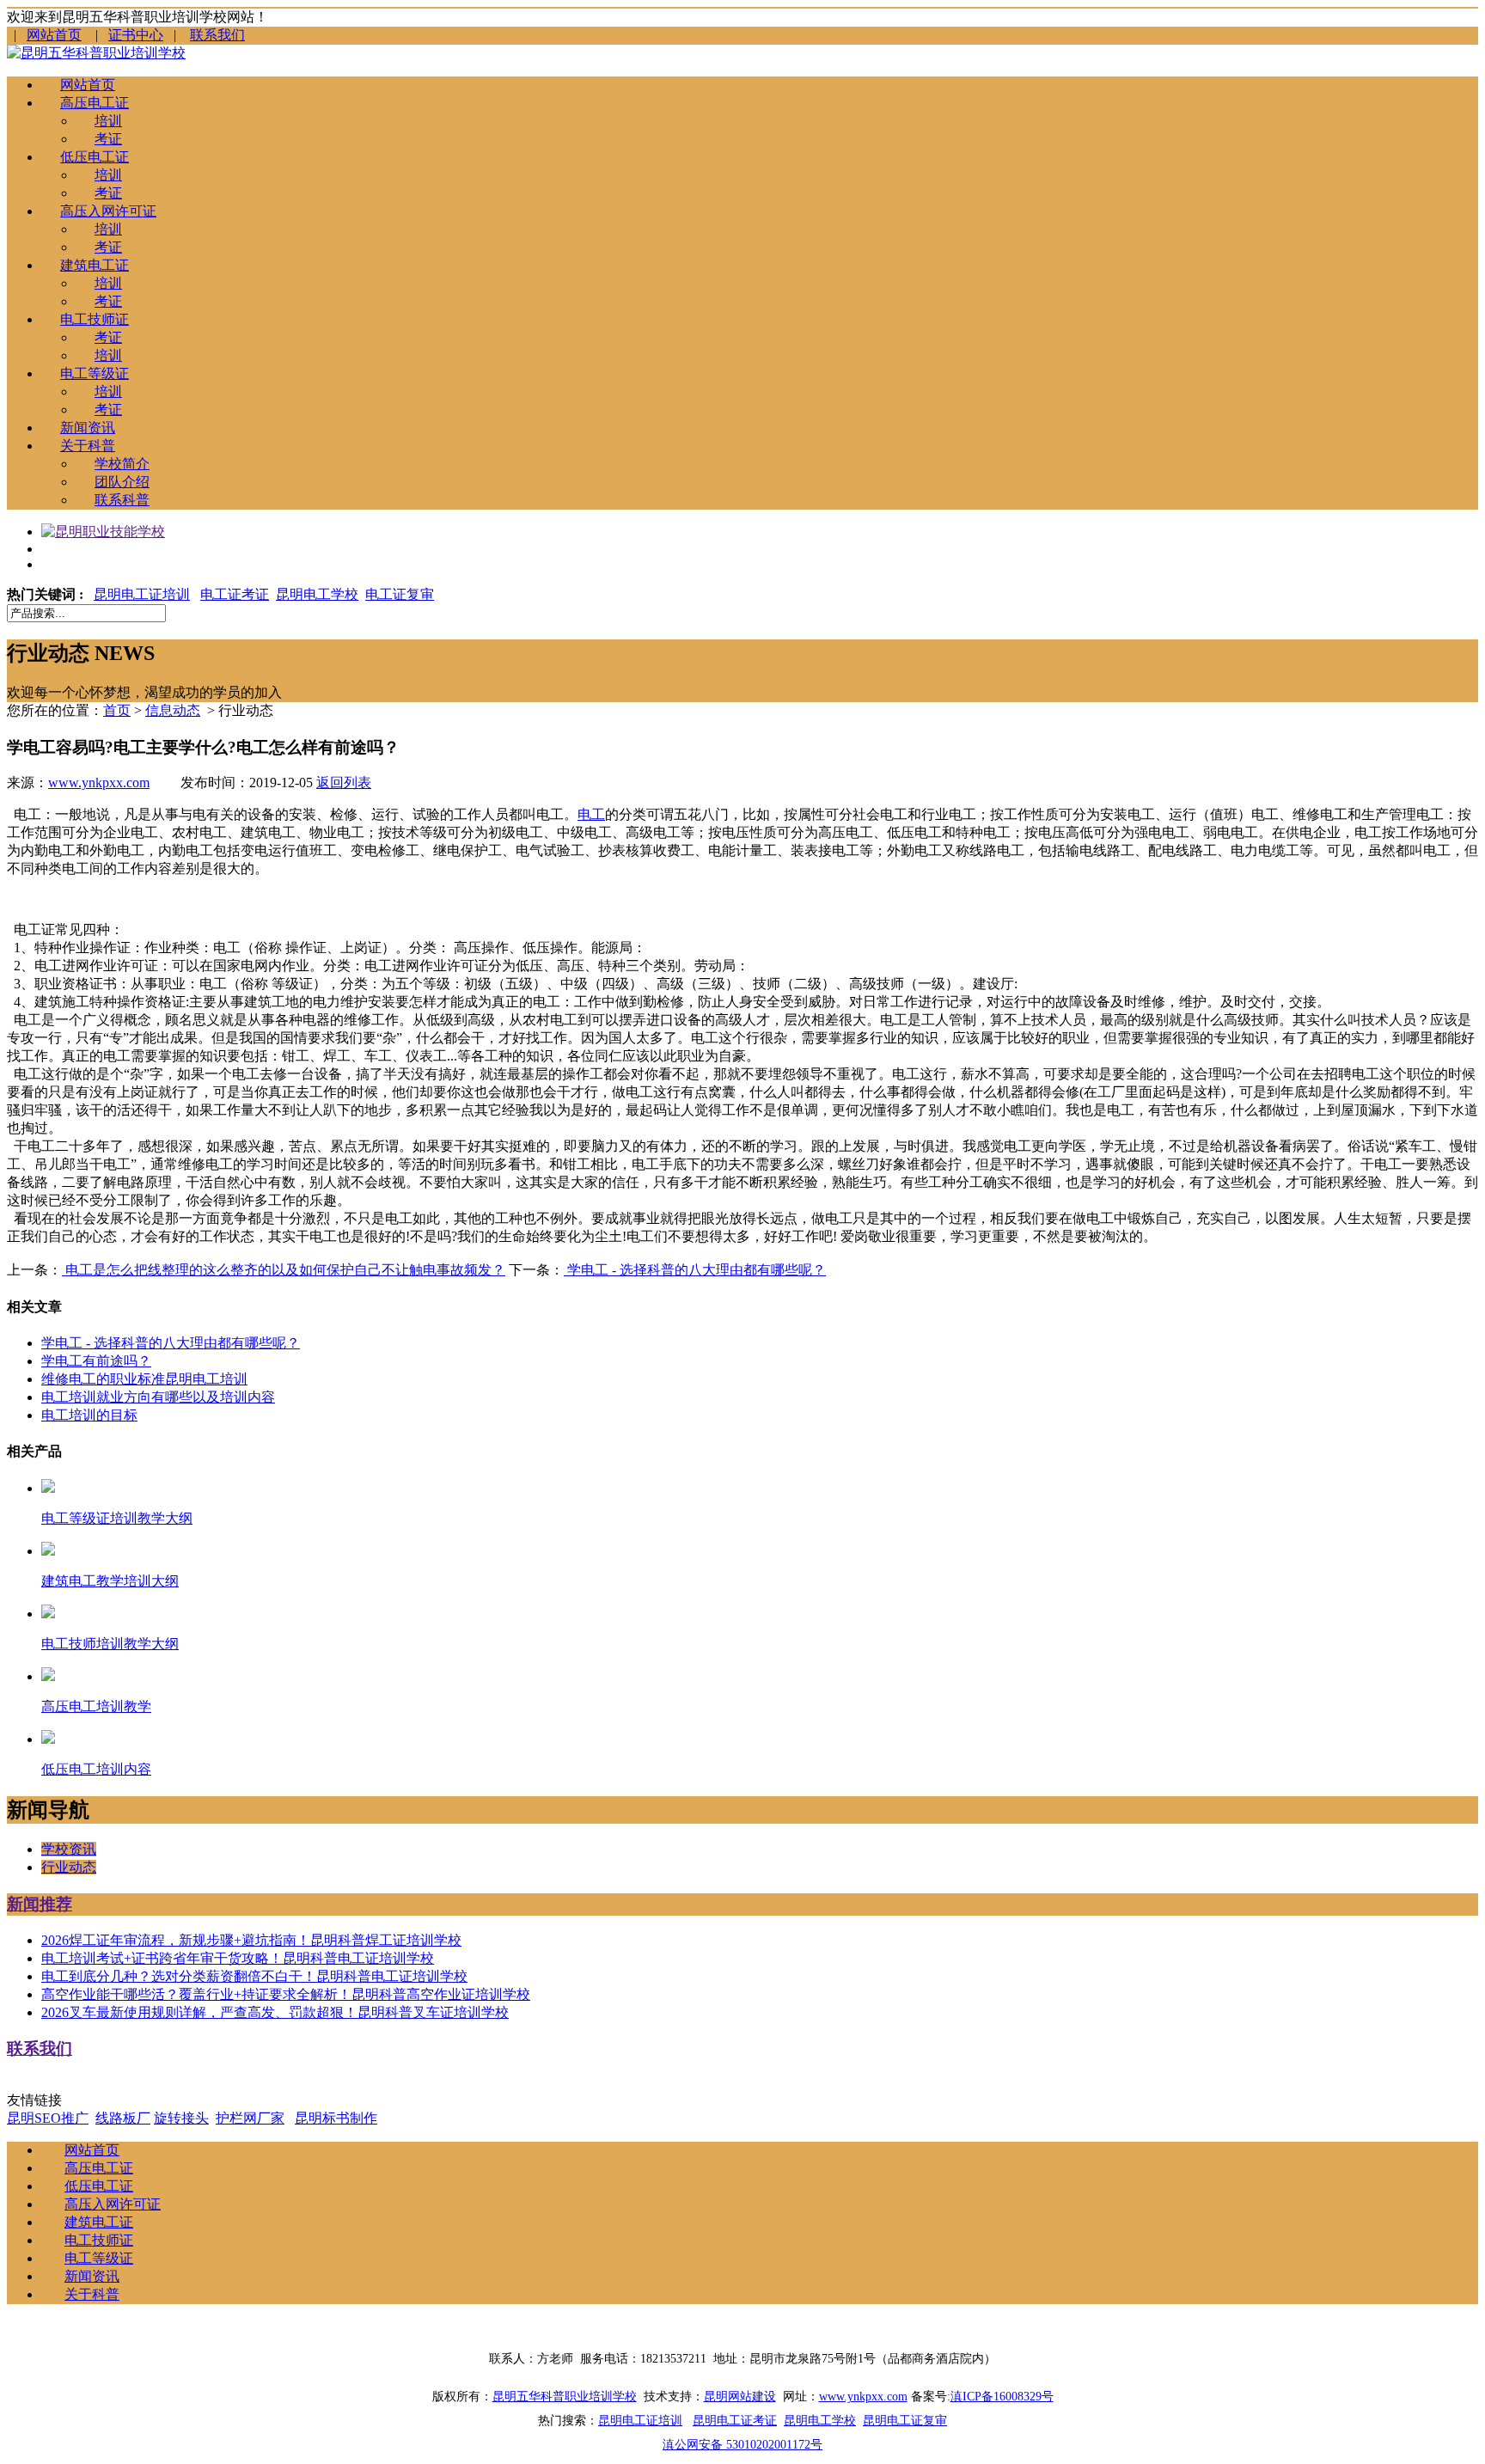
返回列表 (344, 783)
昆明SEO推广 (48, 2118)
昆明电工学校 (317, 594)
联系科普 (122, 500)
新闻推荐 (40, 1904)
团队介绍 (122, 482)
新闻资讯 (88, 428)
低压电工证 (95, 157)
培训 (108, 121)
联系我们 (217, 35)
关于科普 (88, 446)
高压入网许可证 (108, 211)
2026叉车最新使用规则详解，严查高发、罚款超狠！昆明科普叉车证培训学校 (275, 2012)
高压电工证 (95, 103)
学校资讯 (69, 1849)
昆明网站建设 (740, 2397)
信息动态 (173, 710)
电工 (591, 814)
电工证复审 (400, 594)
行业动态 (69, 1867)
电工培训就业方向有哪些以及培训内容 (158, 1397)
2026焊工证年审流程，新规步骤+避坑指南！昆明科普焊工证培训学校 (251, 1940)
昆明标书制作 (336, 2118)
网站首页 (54, 35)
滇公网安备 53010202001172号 (742, 2445)
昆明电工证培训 (142, 594)
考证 (108, 139)
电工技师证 (95, 319)
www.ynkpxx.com (99, 783)
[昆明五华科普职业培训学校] (96, 53)
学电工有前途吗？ (96, 1361)
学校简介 (122, 464)
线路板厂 (123, 2118)
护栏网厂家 (250, 2118)
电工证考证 (235, 594)
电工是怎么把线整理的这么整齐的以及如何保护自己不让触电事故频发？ (284, 1270)
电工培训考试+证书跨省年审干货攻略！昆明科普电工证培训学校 (238, 1958)
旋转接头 (181, 2118)
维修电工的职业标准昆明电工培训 (144, 1379)
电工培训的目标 (89, 1415)
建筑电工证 (95, 265)
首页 (117, 710)
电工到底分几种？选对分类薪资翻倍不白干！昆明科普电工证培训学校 (254, 1976)
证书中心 (136, 35)
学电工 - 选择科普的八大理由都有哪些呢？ (695, 1270)
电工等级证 (95, 373)
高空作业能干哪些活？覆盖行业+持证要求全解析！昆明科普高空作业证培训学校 (286, 1994)
